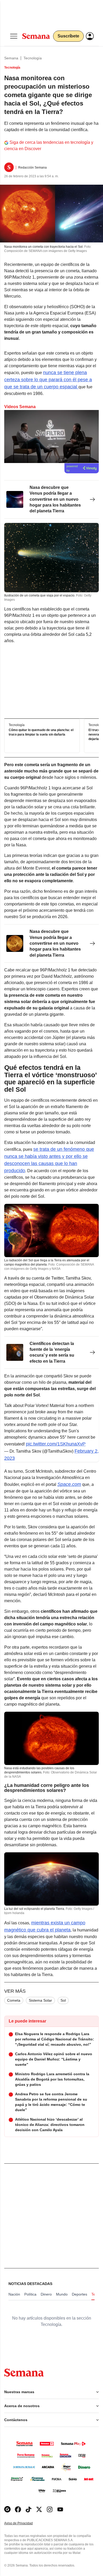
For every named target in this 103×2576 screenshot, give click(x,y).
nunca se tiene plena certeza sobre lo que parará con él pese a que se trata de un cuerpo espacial (48, 380)
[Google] (7, 2509)
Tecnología (33, 58)
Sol (63, 2000)
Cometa (14, 2000)
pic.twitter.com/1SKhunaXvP (56, 1444)
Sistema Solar (40, 2000)
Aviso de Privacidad (24, 2523)
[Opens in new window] (18, 2509)
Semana (11, 58)
